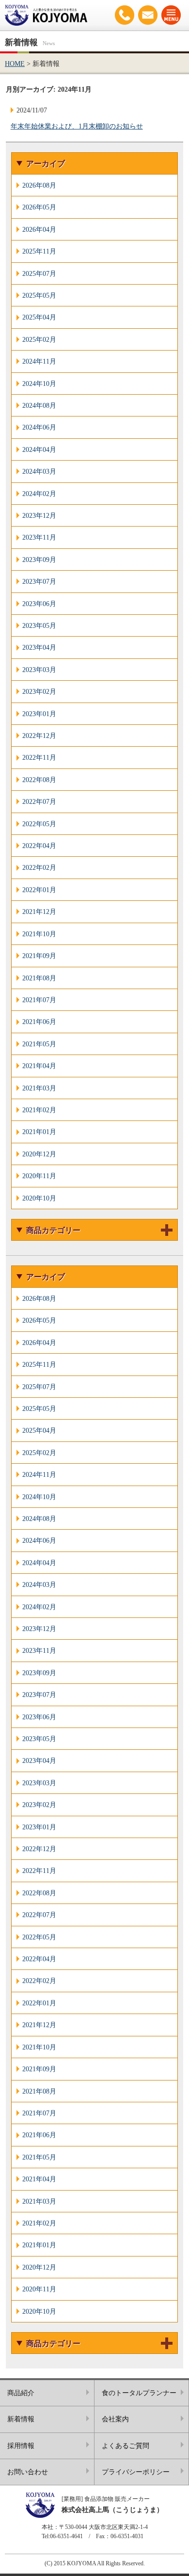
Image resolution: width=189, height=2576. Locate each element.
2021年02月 (39, 1110)
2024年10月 (39, 384)
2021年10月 (39, 934)
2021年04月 (39, 1066)
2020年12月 (39, 1154)
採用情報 (21, 2446)
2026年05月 (39, 207)
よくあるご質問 (126, 2446)
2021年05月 (39, 1044)
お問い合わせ (148, 15)
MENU (171, 15)
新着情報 (21, 2419)
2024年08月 (39, 405)
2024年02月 (39, 494)
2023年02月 (39, 691)
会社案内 (115, 2419)
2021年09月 (39, 956)
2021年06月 (39, 1022)
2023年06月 (39, 604)
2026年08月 (39, 185)
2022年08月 (39, 780)
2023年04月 (39, 647)
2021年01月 (39, 1132)
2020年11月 (39, 1176)
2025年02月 (39, 339)
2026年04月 (39, 229)
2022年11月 (39, 757)
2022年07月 (39, 801)
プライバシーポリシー (136, 2472)
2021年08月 (39, 978)
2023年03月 (39, 670)
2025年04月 (39, 317)
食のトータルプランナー (139, 2393)
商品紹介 (21, 2393)
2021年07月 (39, 1000)
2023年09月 (39, 560)
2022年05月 (39, 824)
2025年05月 (39, 295)
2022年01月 (39, 890)
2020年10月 (39, 1198)
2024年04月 (39, 449)
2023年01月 (39, 714)
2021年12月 (39, 912)
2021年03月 (39, 1088)
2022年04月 (39, 846)
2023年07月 (39, 581)
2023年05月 (39, 625)
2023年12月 (39, 515)
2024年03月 (39, 471)
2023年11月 (39, 537)
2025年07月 (39, 273)
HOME (15, 64)
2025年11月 (39, 251)
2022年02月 (39, 867)
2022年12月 (39, 736)
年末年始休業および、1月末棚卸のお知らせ (77, 126)
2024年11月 (39, 361)
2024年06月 (39, 427)
